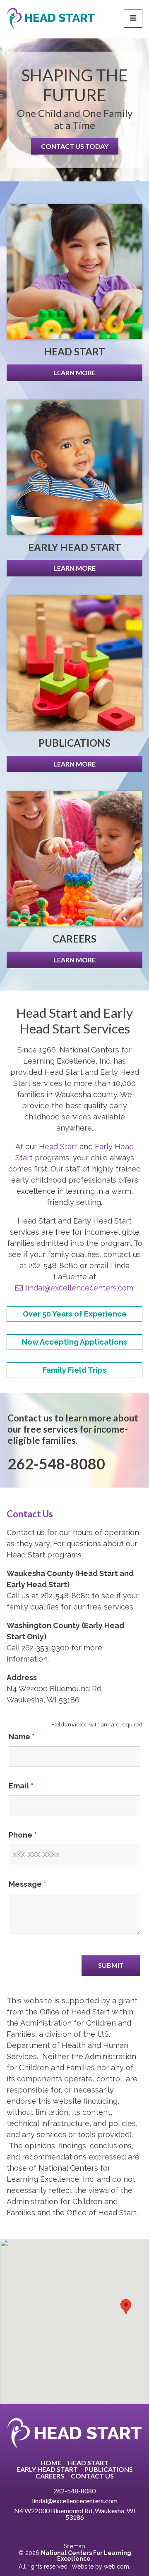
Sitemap (74, 2546)
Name (22, 1737)
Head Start (58, 1146)
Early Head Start (47, 2469)
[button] (126, 2307)
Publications (109, 2469)
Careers (50, 2476)
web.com (117, 2566)
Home (51, 2463)
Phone (23, 1835)
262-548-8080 (74, 2491)
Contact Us (92, 2476)
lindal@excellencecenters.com (79, 1288)
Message (28, 1884)
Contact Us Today (75, 146)
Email (21, 1786)
